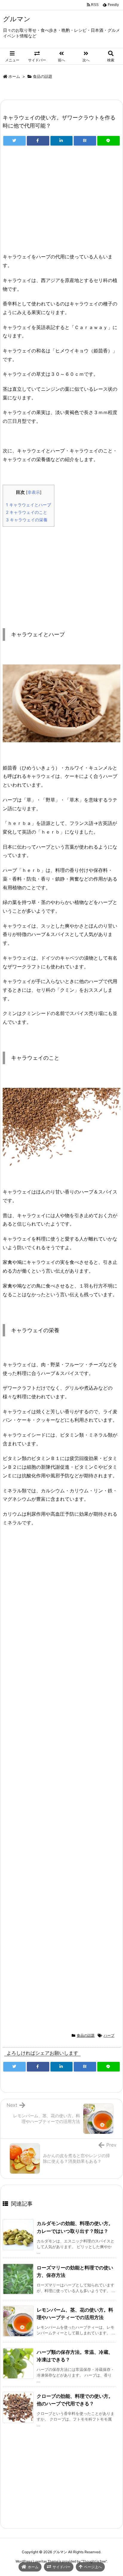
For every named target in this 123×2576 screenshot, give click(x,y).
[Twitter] (14, 141)
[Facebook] (38, 141)
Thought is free (94, 2561)
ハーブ (109, 2035)
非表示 (34, 492)
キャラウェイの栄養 (27, 520)
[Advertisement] (61, 202)
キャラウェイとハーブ (29, 505)
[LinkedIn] (62, 141)
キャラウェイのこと (27, 512)
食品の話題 (43, 76)
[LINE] (109, 141)
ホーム (14, 76)
